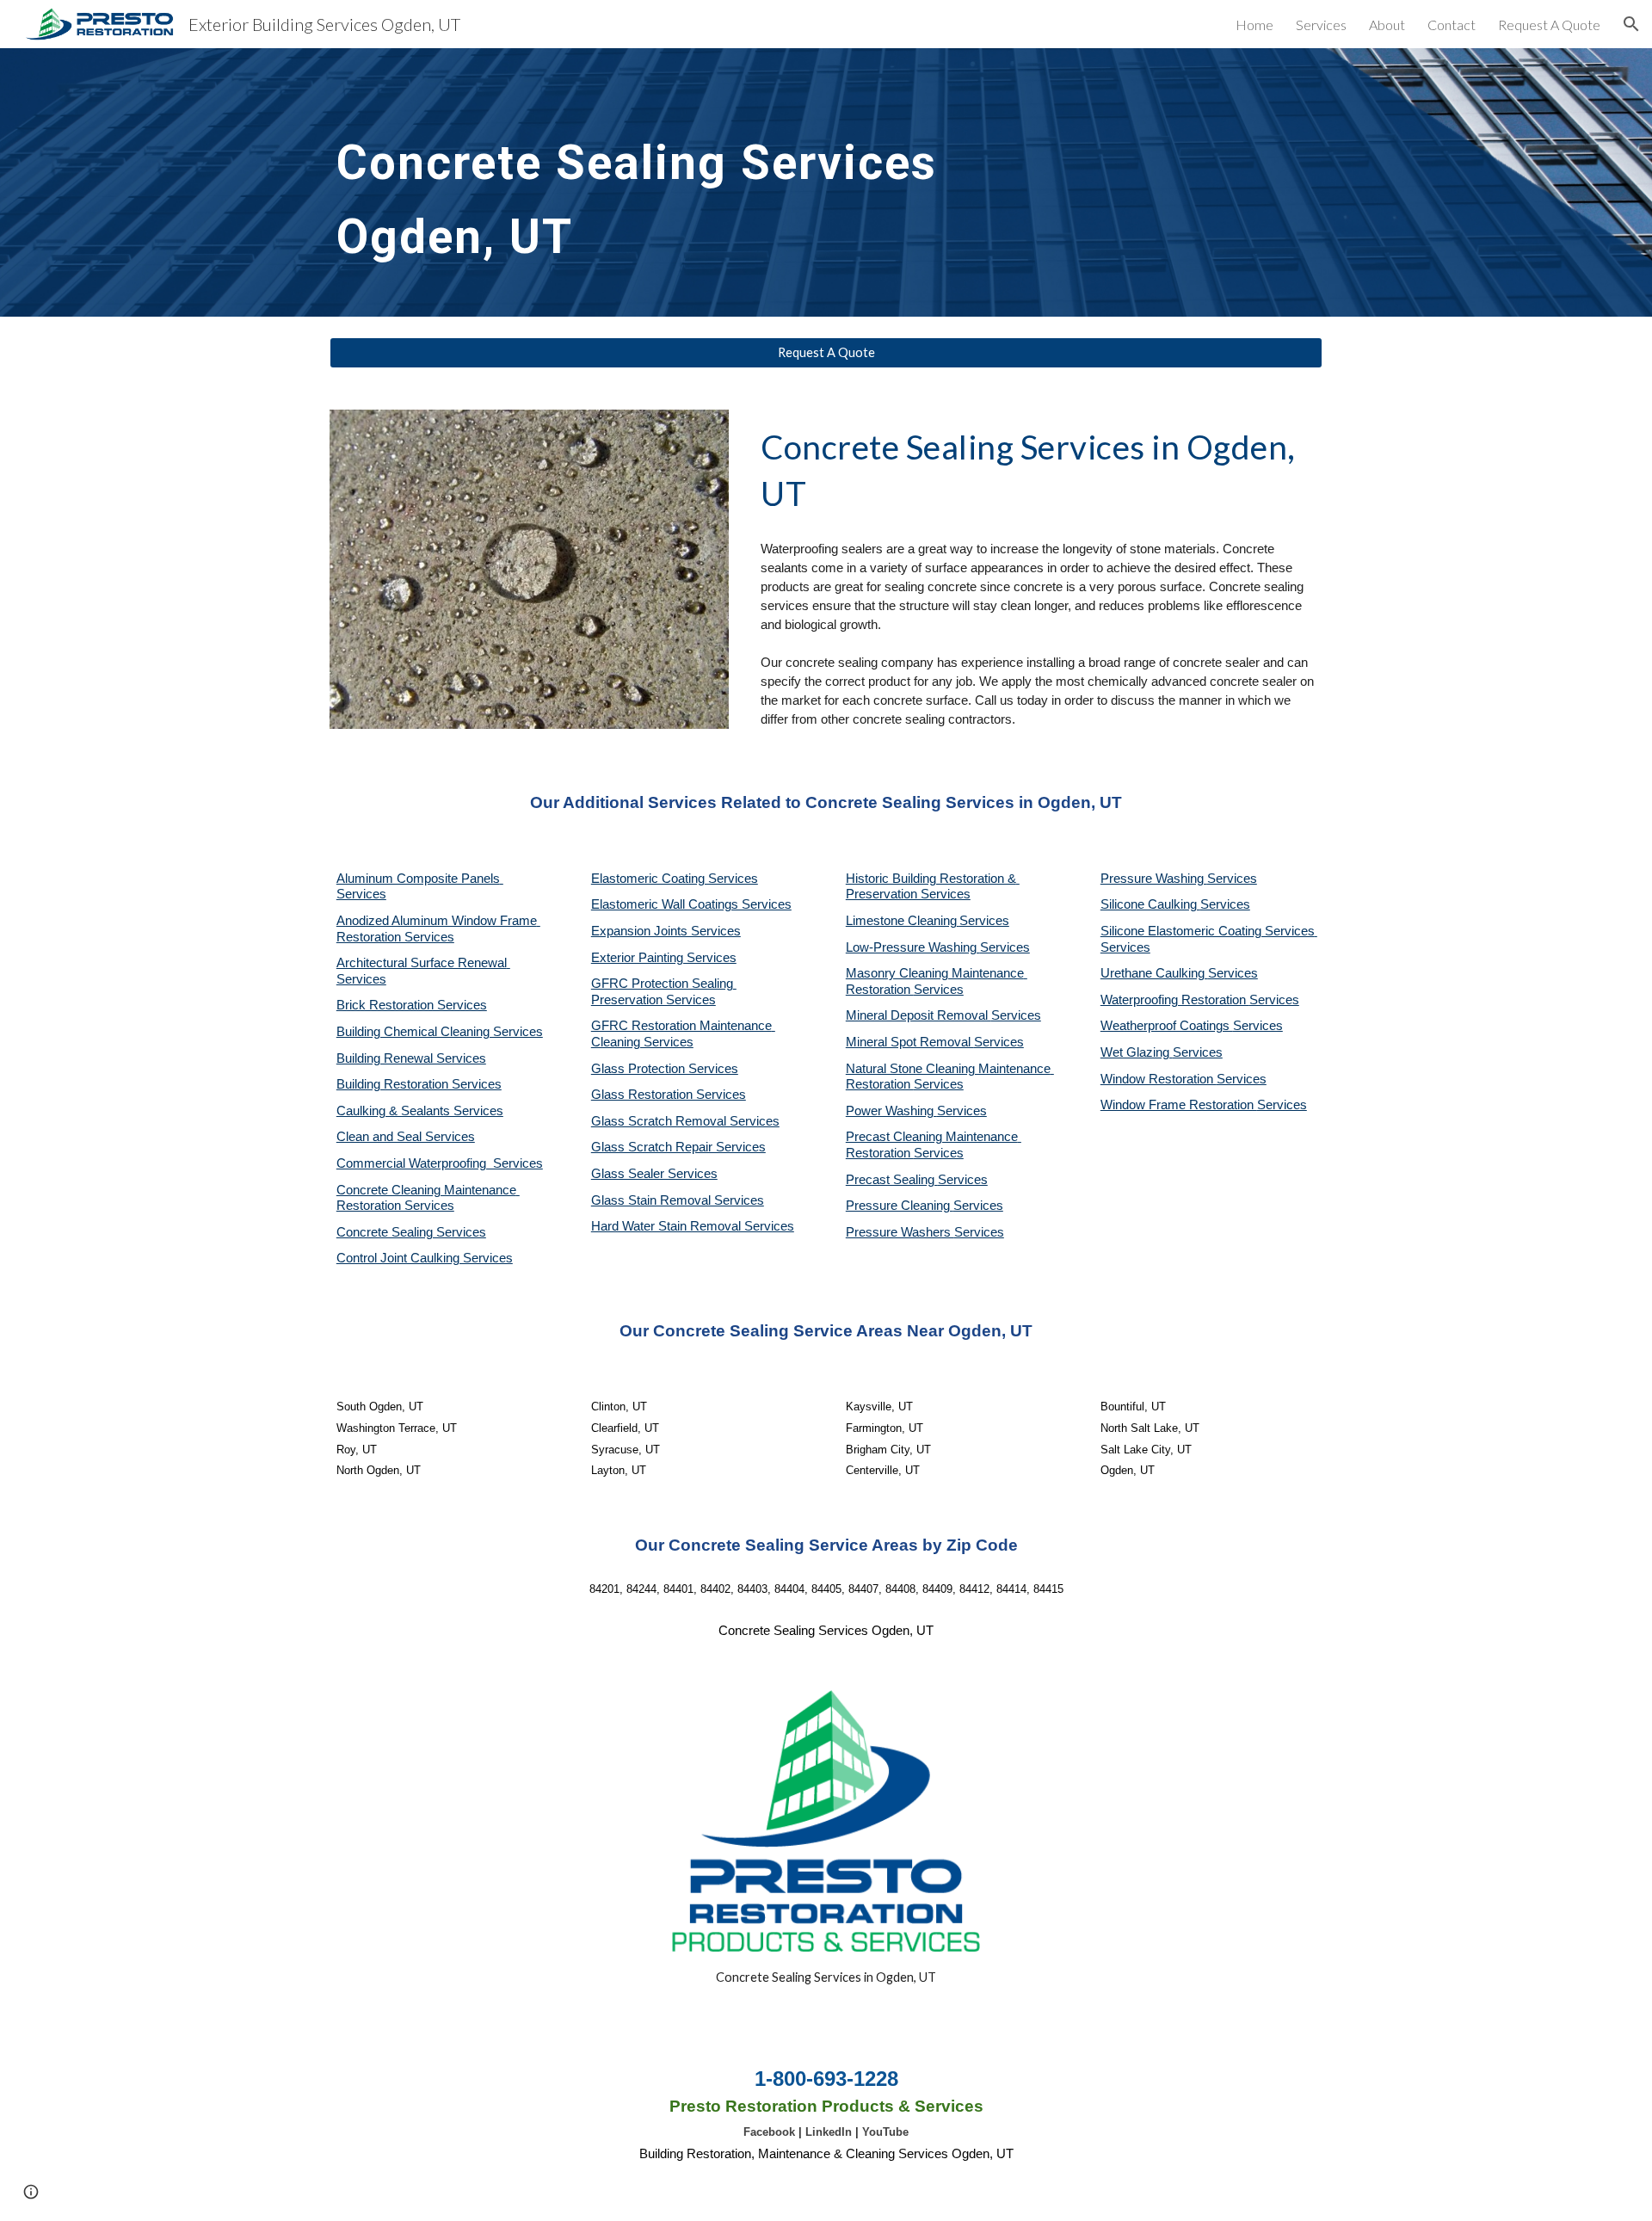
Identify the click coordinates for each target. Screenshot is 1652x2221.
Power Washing (891, 1111)
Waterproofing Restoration (1175, 1000)
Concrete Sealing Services (411, 1232)
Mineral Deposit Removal (918, 1015)
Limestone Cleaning (901, 921)
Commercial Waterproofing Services (440, 1163)
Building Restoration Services (419, 1084)
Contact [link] (1452, 25)
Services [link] (1321, 25)
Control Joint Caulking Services (425, 1258)
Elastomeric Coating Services (675, 879)
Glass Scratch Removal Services (685, 1121)
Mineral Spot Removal (910, 1042)
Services (984, 921)
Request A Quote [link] (1549, 25)
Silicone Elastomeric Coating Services (1208, 931)
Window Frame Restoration (1179, 1105)
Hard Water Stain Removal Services (693, 1226)
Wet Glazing (1137, 1052)
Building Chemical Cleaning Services (440, 1032)
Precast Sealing (892, 1180)
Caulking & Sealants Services (420, 1111)
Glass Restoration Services (669, 1095)
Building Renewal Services (411, 1058)
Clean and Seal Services (406, 1137)
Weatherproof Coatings (1167, 1026)
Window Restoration (1159, 1079)
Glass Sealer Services (654, 1174)
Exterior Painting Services (664, 958)
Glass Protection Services (665, 1069)
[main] (656, 182)
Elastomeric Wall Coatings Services (691, 904)
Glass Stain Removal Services (678, 1200)
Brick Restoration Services (412, 1005)
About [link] (1387, 25)
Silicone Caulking (1150, 904)
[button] (1631, 24)
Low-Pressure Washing (913, 947)
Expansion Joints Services (666, 931)
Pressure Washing (1154, 879)
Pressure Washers (900, 1232)
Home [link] (1254, 25)
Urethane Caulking (1154, 973)
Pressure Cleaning (900, 1206)
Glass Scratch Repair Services (678, 1147)
